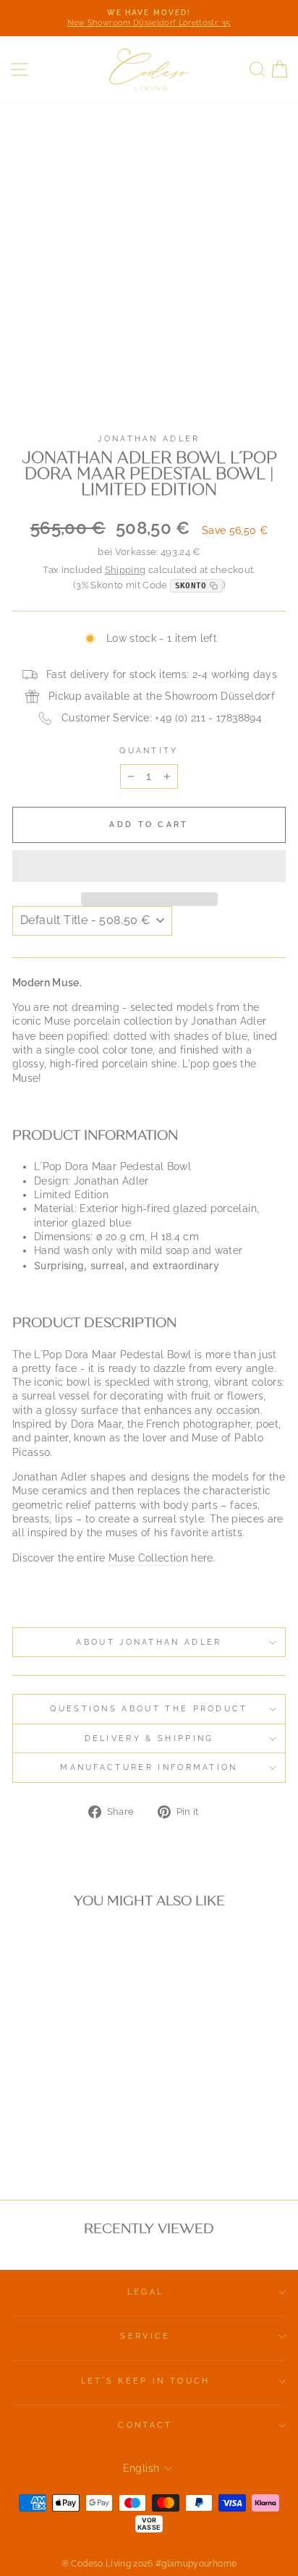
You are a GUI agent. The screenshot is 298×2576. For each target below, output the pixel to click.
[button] (149, 866)
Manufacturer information (149, 1767)
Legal (146, 2292)
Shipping (125, 570)
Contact (145, 2425)
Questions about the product (149, 1709)
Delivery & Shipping (149, 1738)
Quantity (149, 751)
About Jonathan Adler (149, 1642)
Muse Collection (148, 1558)
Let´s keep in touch (146, 2381)
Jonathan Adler (149, 439)
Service (145, 2336)
